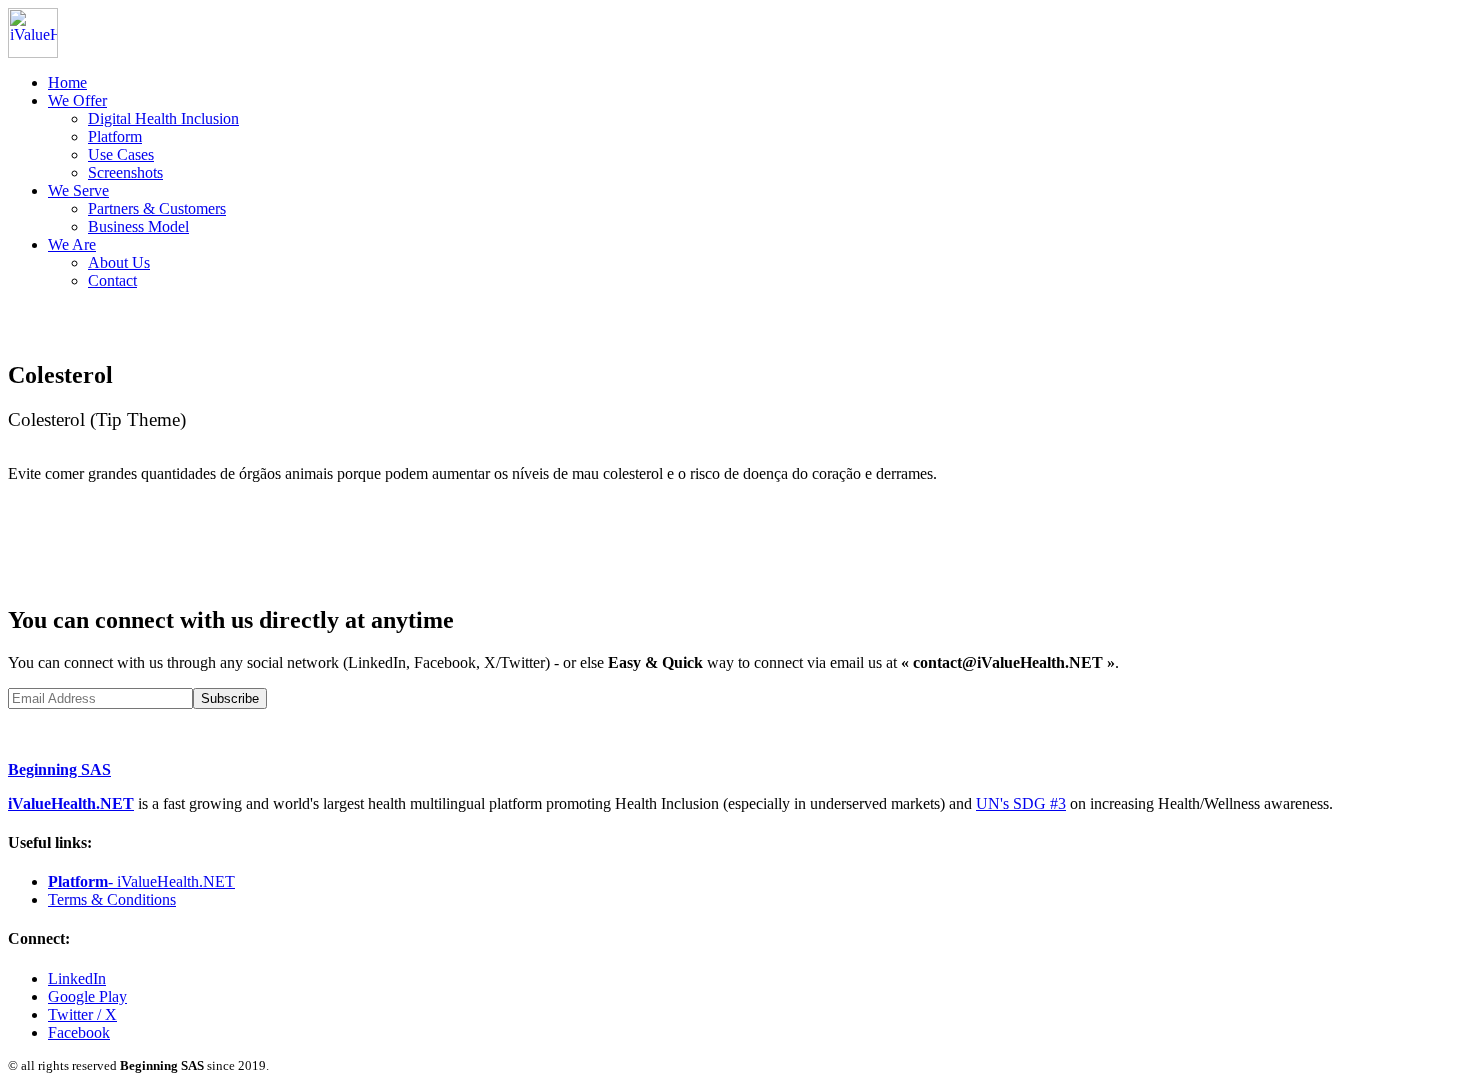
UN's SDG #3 (1021, 803)
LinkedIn (77, 978)
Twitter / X (82, 1014)
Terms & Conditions (112, 899)
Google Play (87, 996)
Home (67, 82)
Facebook (79, 1032)
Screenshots (125, 172)
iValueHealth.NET (71, 803)
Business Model (138, 226)
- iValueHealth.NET (141, 881)
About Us (119, 262)
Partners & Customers (157, 208)
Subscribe (230, 698)
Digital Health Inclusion (163, 118)
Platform (115, 136)
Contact (112, 280)
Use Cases (121, 154)
